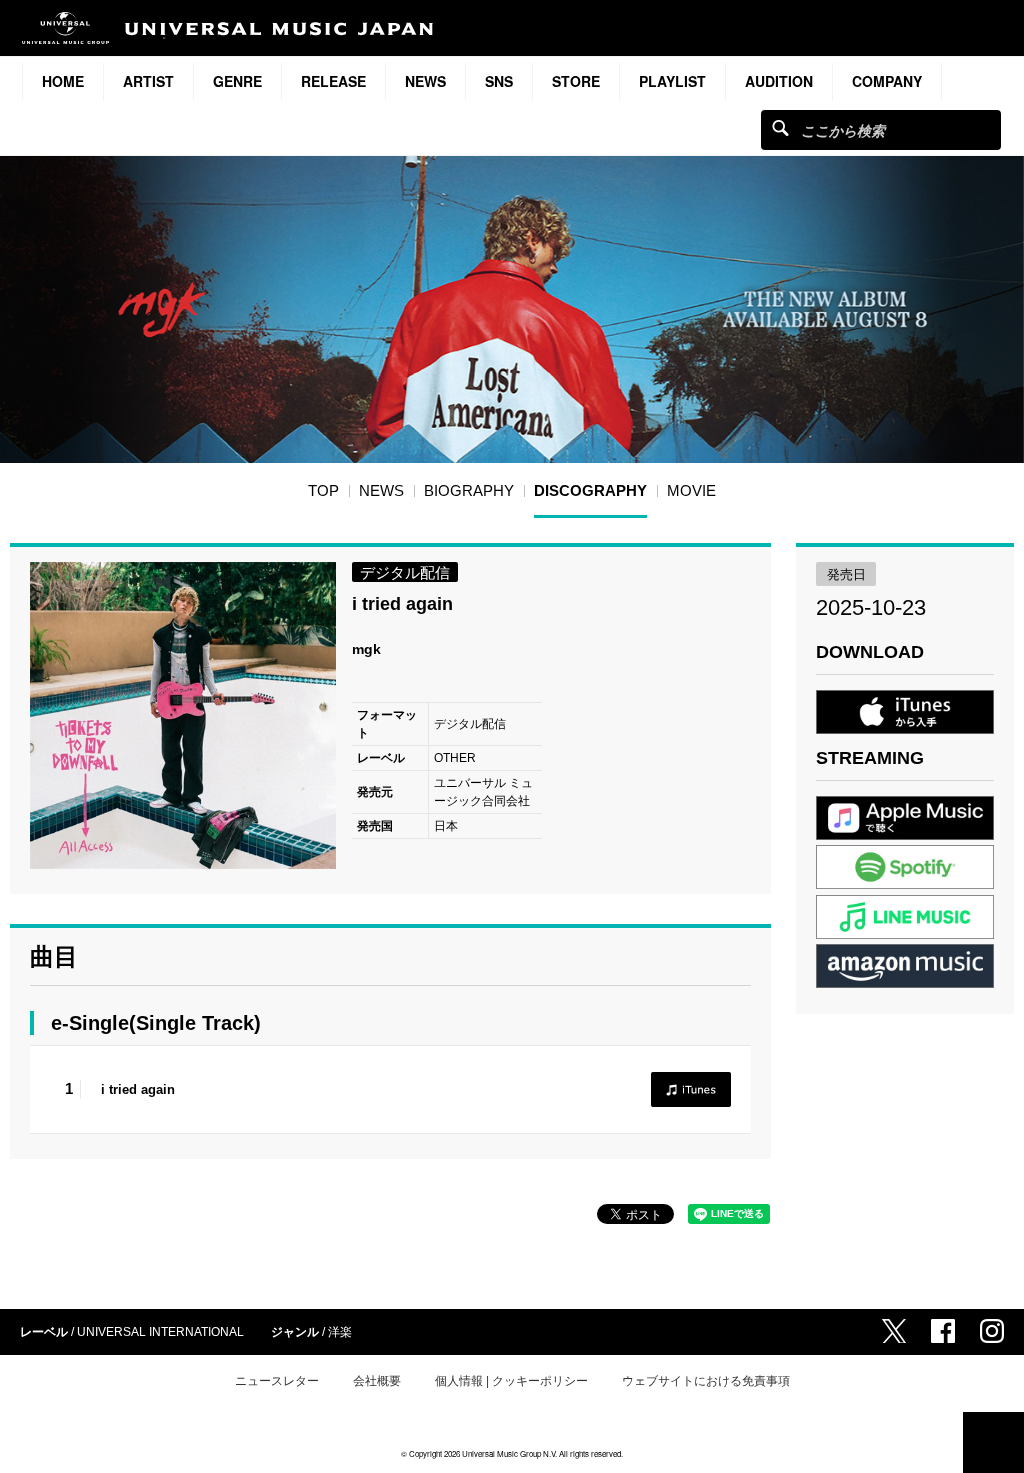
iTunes (691, 1089)
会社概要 (377, 1381)
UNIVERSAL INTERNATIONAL (160, 1332)
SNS (499, 81)
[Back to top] (993, 1442)
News (425, 81)
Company (887, 81)
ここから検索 (780, 127)
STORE (576, 81)
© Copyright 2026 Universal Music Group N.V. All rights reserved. (512, 1453)
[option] (183, 715)
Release (333, 81)
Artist (148, 81)
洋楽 (340, 1332)
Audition (779, 81)
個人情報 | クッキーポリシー (511, 1381)
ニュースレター (277, 1381)
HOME (63, 81)
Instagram (992, 1331)
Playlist (672, 81)
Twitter (894, 1331)
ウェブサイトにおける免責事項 (706, 1381)
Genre (237, 81)
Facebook (943, 1331)
